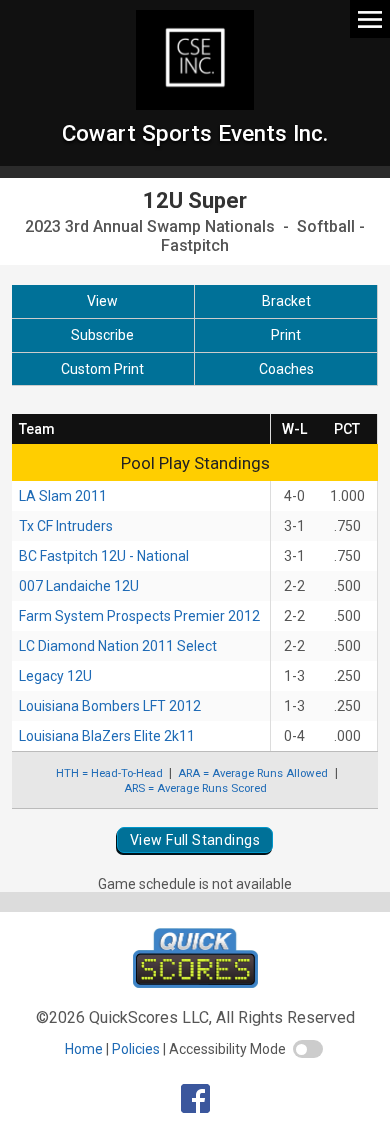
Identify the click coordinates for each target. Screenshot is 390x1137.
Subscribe (102, 335)
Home (84, 1049)
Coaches (286, 369)
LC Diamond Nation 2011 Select (118, 646)
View (102, 301)
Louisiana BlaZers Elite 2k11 (107, 736)
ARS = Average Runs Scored (195, 788)
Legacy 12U (55, 676)
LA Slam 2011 (63, 496)
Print (286, 335)
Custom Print (102, 369)
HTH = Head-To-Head (109, 773)
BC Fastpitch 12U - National (104, 556)
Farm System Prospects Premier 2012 (139, 616)
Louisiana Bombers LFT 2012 (110, 706)
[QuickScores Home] (195, 982)
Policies (136, 1049)
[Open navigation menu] (370, 18)
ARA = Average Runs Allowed (253, 773)
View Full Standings (195, 840)
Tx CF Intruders (66, 526)
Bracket (286, 301)
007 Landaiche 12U (79, 586)
